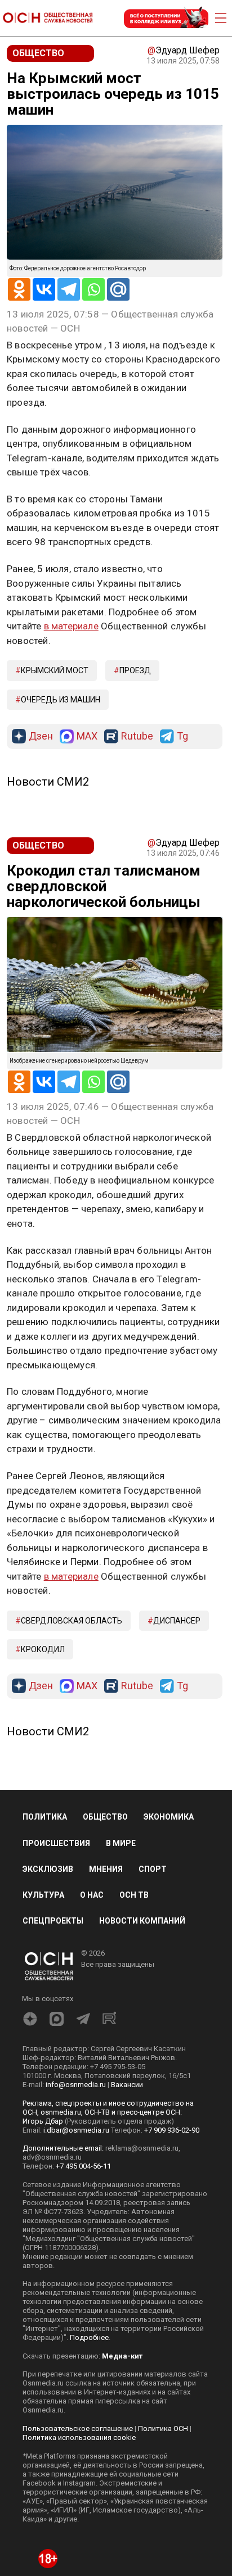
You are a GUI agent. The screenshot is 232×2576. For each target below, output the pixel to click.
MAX (87, 736)
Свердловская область (72, 1621)
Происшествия (56, 1843)
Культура (43, 1895)
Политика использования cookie (79, 2437)
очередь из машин (61, 700)
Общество (105, 1817)
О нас (92, 1895)
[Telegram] (69, 289)
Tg (182, 736)
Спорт (153, 1869)
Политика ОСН (163, 2428)
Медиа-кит (122, 2356)
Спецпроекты (53, 1921)
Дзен (41, 736)
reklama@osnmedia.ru (142, 2148)
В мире (121, 1843)
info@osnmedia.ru (76, 2085)
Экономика (169, 1817)
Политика (45, 1817)
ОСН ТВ (134, 1895)
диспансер (177, 1621)
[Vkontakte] (44, 289)
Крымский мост (55, 670)
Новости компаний (142, 1921)
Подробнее (89, 2337)
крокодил (43, 1649)
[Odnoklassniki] (19, 289)
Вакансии (127, 2085)
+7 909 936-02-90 (172, 2130)
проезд (135, 670)
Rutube (137, 736)
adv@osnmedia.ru (52, 2157)
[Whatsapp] (93, 289)
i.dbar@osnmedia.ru (76, 2130)
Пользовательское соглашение (78, 2428)
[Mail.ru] (118, 289)
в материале (71, 626)
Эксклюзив (48, 1869)
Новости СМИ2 (48, 782)
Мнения (106, 1869)
